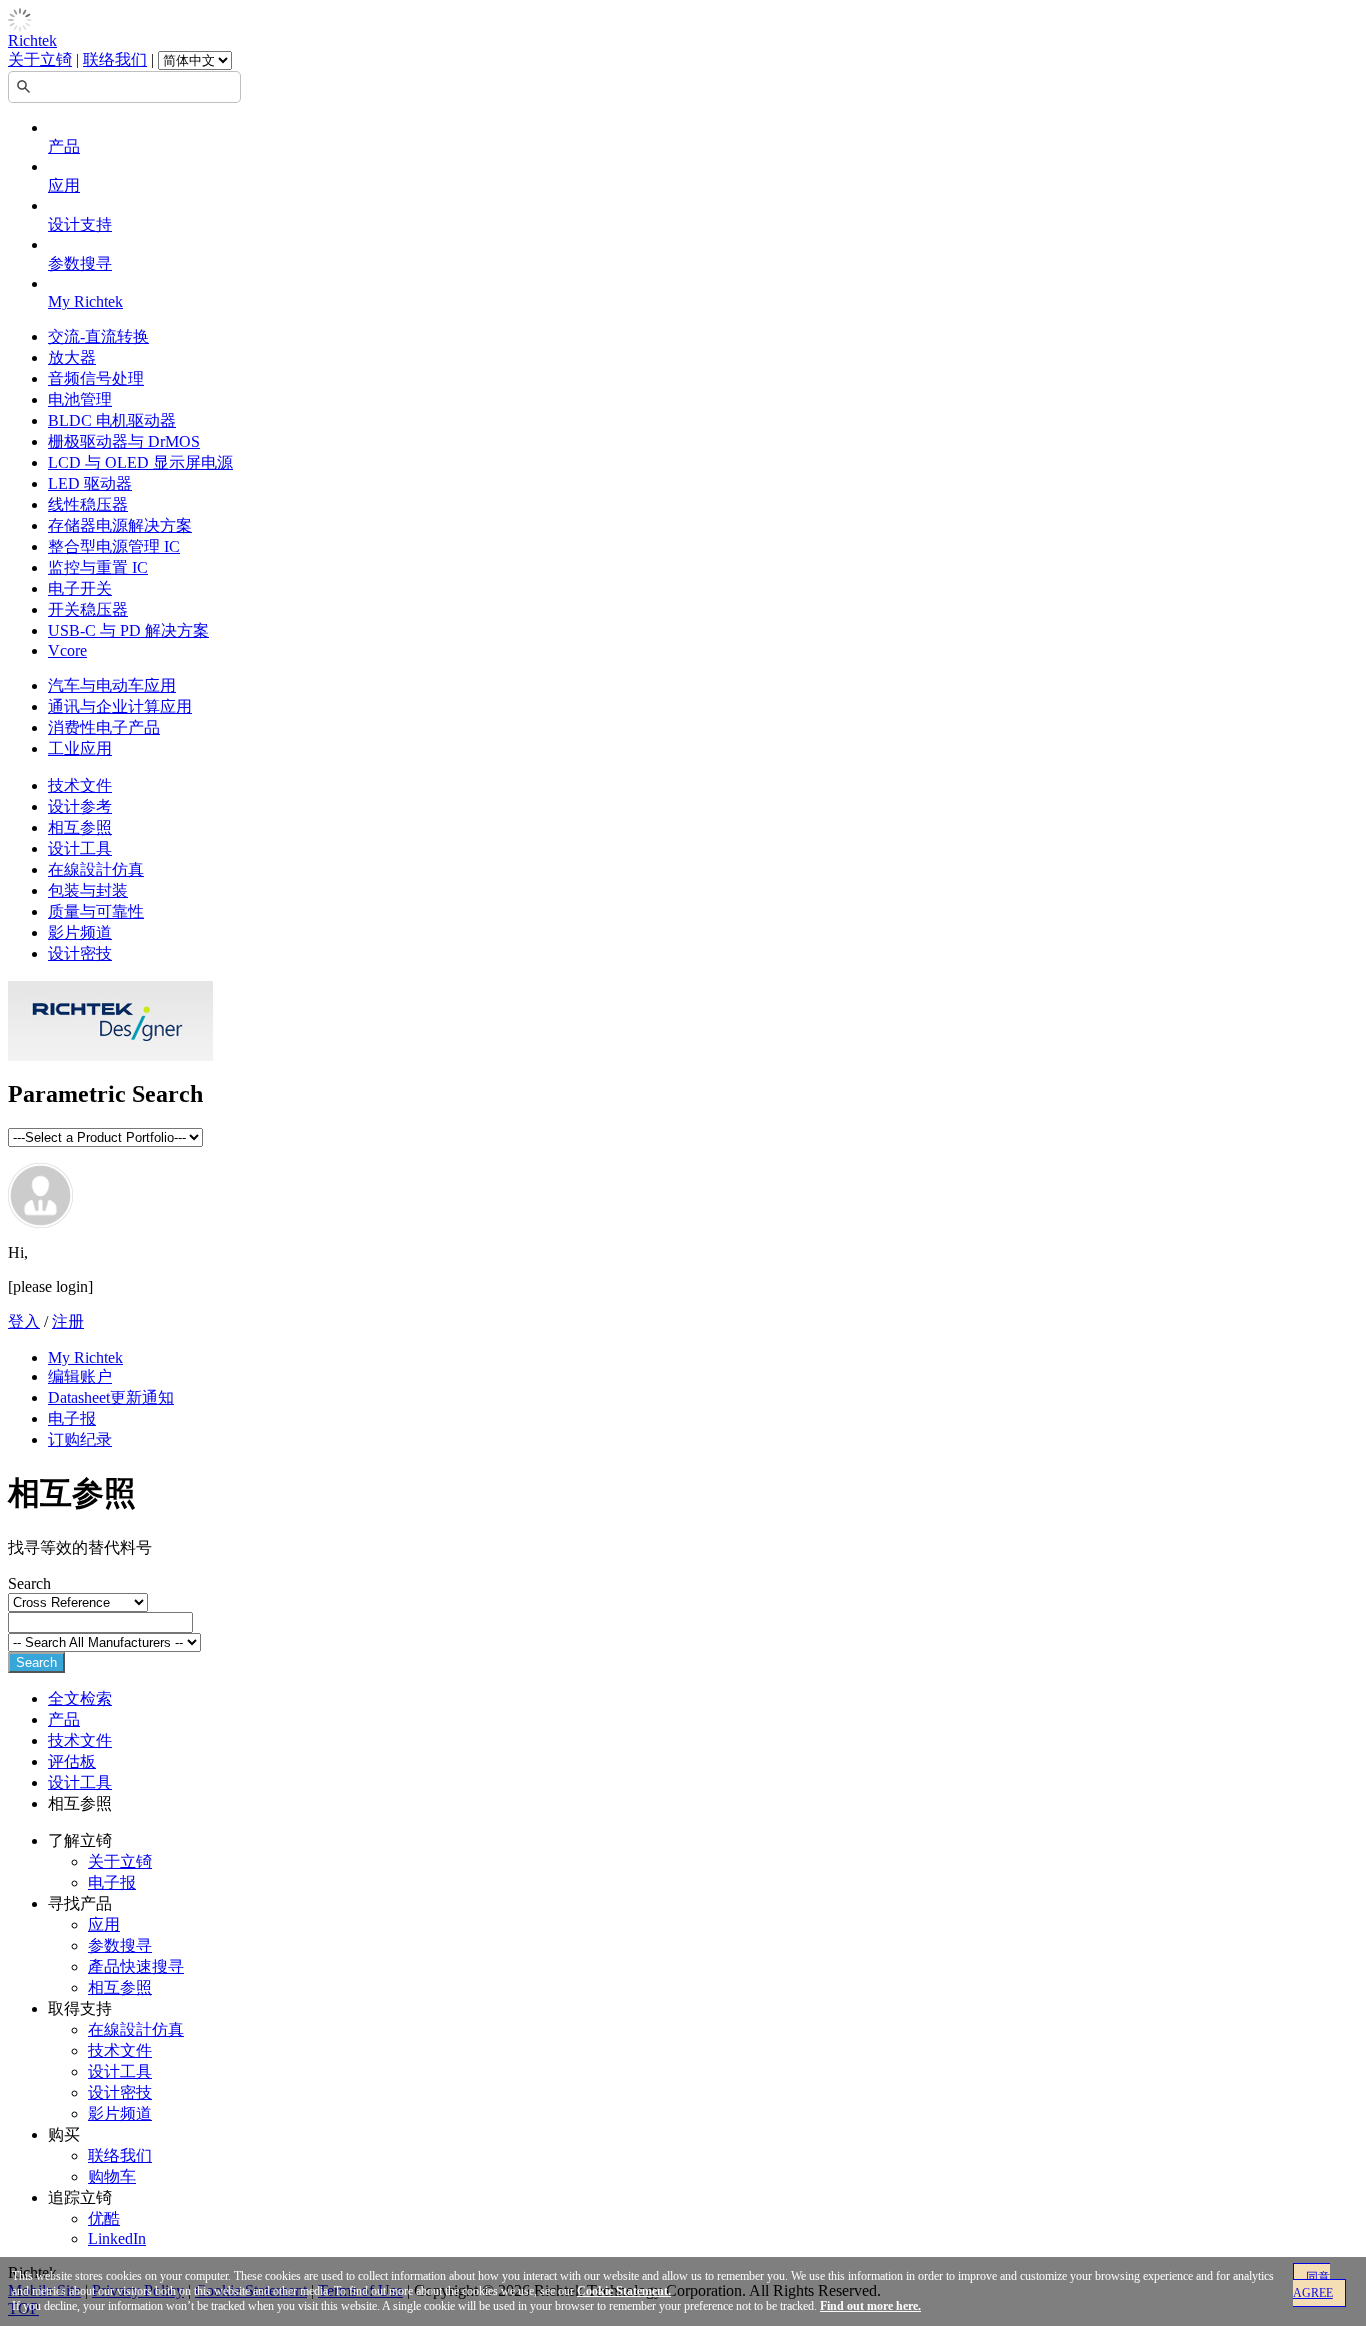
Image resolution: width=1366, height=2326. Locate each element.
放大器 (72, 357)
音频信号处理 (96, 378)
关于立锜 (40, 59)
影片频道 (80, 932)
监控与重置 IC (98, 567)
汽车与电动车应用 (112, 685)
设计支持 (80, 224)
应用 (64, 185)
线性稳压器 (88, 504)
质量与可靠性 (96, 911)
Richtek (32, 40)
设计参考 (80, 806)
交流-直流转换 (98, 336)
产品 (64, 146)
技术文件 (80, 785)
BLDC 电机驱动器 (112, 420)
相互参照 (80, 827)
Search (36, 1662)
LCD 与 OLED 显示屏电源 (140, 462)
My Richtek (85, 301)
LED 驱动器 (90, 483)
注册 (68, 1321)
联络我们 (115, 59)
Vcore (67, 650)
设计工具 (80, 848)
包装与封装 (88, 890)
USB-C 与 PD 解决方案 (128, 630)
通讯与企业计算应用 (120, 706)
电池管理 (80, 399)
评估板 (72, 1761)
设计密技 (80, 953)
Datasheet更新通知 (111, 1397)
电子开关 (80, 588)
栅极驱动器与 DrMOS (124, 441)
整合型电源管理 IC (114, 546)
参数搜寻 (80, 263)
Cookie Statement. (624, 2291)
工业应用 (80, 748)
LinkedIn (117, 2238)
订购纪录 (80, 1439)
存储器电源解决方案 (120, 525)
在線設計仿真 (96, 869)
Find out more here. (870, 2306)
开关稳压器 (88, 609)
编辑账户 (80, 1376)
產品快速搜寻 (136, 1966)
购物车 (112, 2176)
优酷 (104, 2218)
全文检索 (80, 1698)
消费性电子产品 (104, 727)
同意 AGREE (1313, 2285)
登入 (24, 1321)
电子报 (72, 1418)
